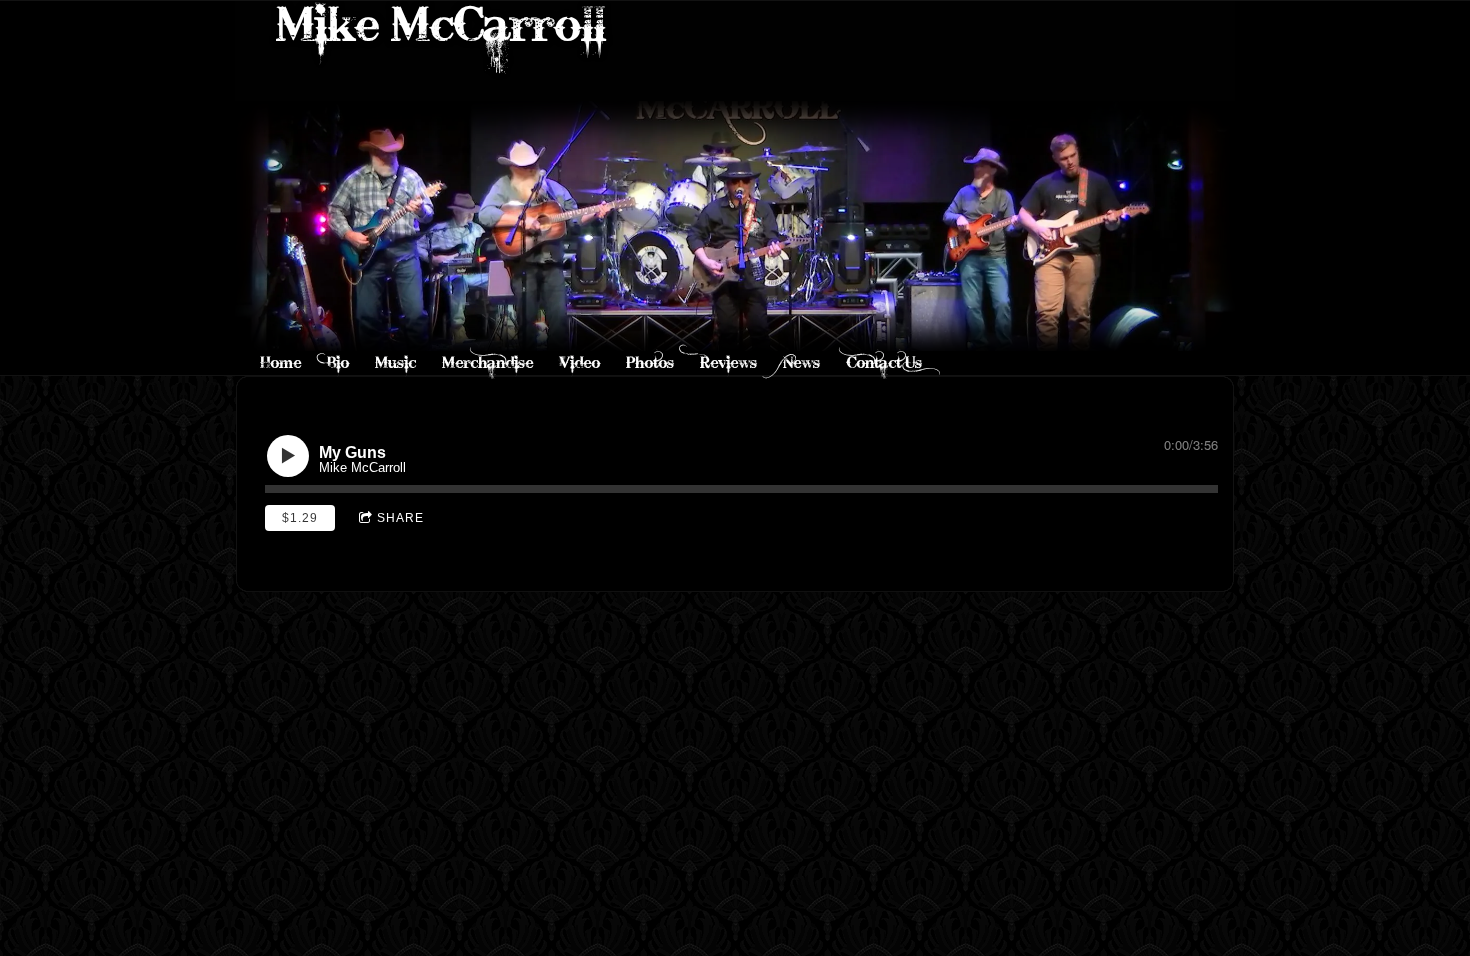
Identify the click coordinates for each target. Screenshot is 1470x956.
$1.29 (300, 518)
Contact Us (884, 362)
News (801, 362)
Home (280, 362)
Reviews (728, 362)
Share (400, 518)
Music (395, 362)
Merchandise (487, 362)
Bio (338, 362)
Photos (650, 362)
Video (579, 362)
